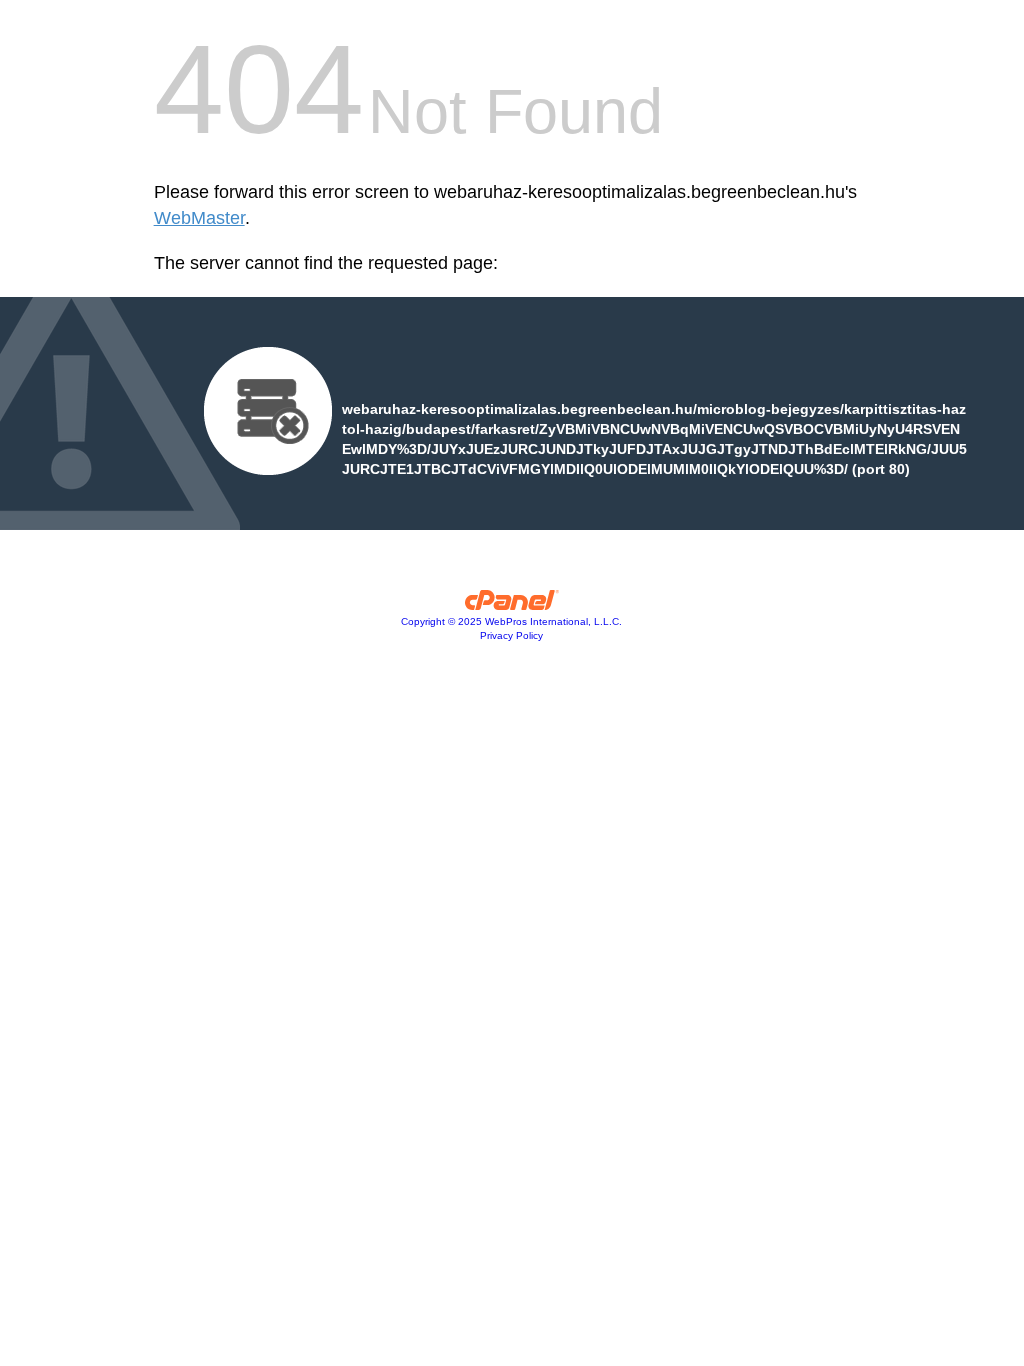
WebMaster (199, 218)
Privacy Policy (511, 635)
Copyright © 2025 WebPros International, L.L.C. (511, 621)
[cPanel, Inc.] (512, 605)
